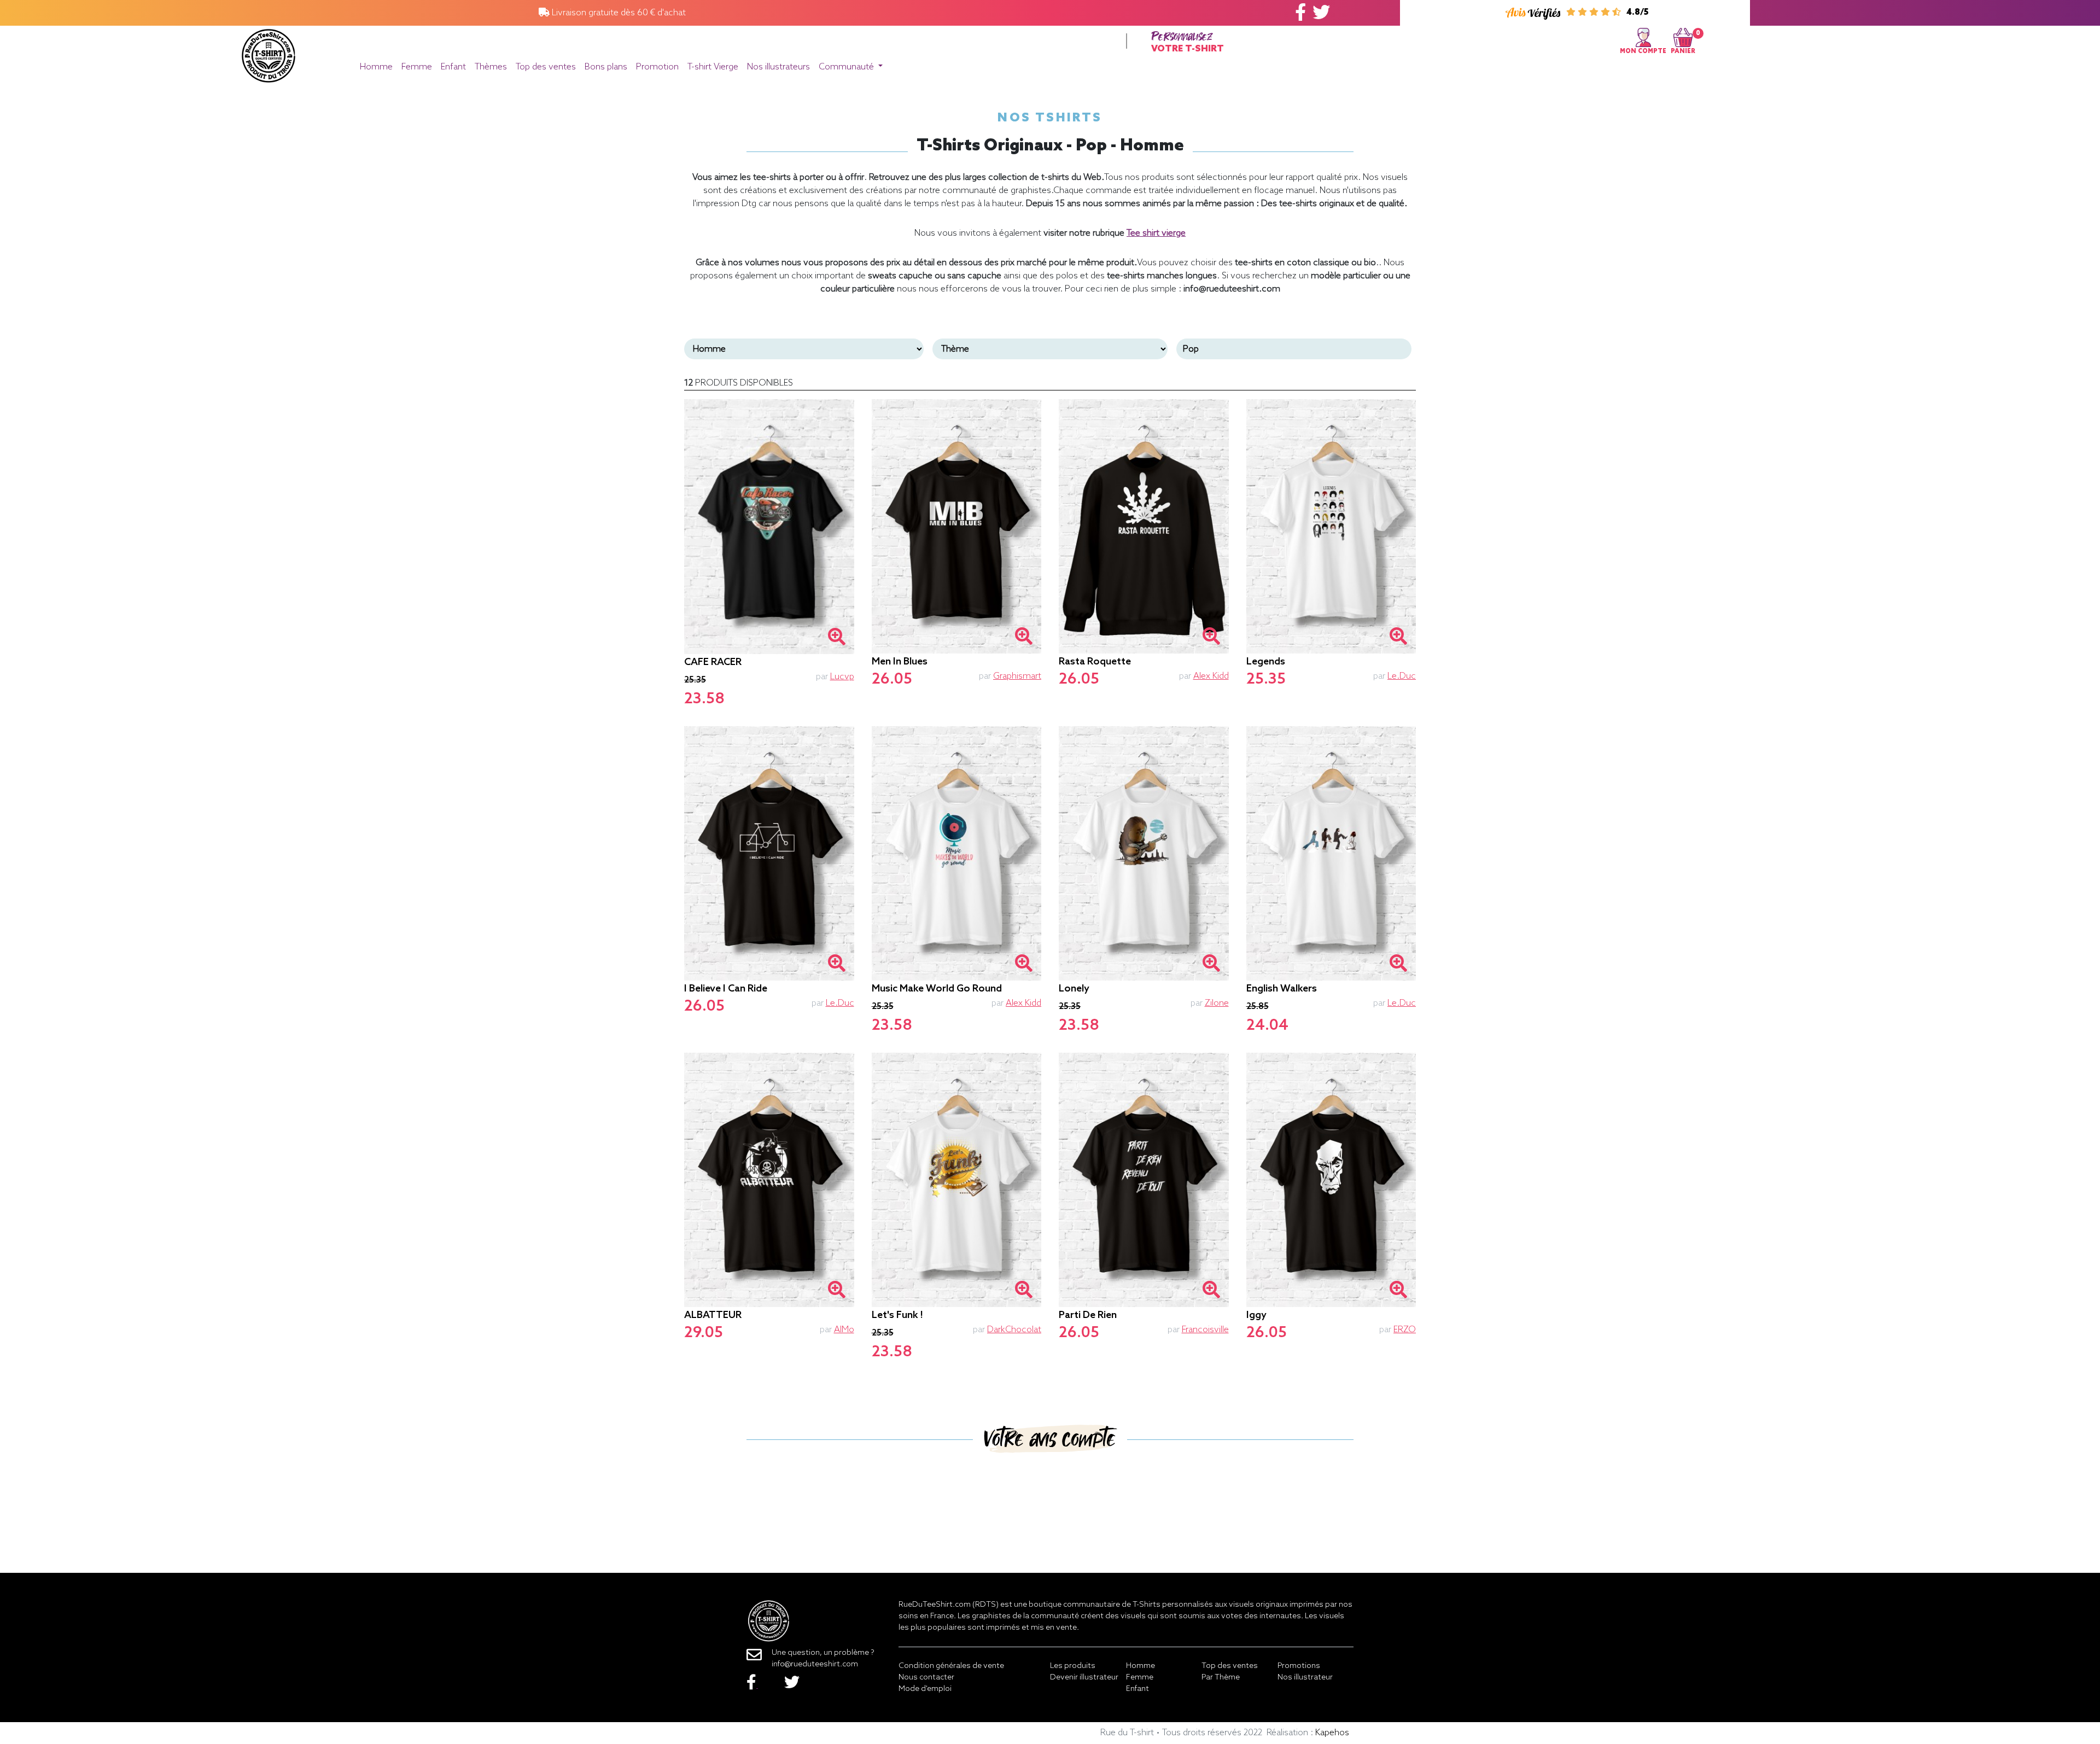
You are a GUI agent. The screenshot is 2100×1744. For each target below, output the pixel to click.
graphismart (1017, 676)
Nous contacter (926, 1678)
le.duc (1402, 676)
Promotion (657, 67)
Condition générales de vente (951, 1666)
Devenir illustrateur (1084, 1678)
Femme (417, 67)
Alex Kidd (1211, 676)
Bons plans (606, 67)
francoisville (1205, 1330)
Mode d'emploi (925, 1689)
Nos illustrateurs (778, 67)
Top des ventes (546, 67)
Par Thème (1221, 1678)
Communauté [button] (847, 67)
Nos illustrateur (1305, 1678)
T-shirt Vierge (713, 67)
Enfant (453, 67)
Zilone (1217, 1003)
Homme (376, 67)
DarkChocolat (1014, 1330)
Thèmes (491, 67)
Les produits (1073, 1666)
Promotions (1299, 1666)
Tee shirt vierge (1156, 233)
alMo (844, 1330)
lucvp (842, 677)
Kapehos (1332, 1733)
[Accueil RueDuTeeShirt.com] (269, 53)
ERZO (1405, 1330)
